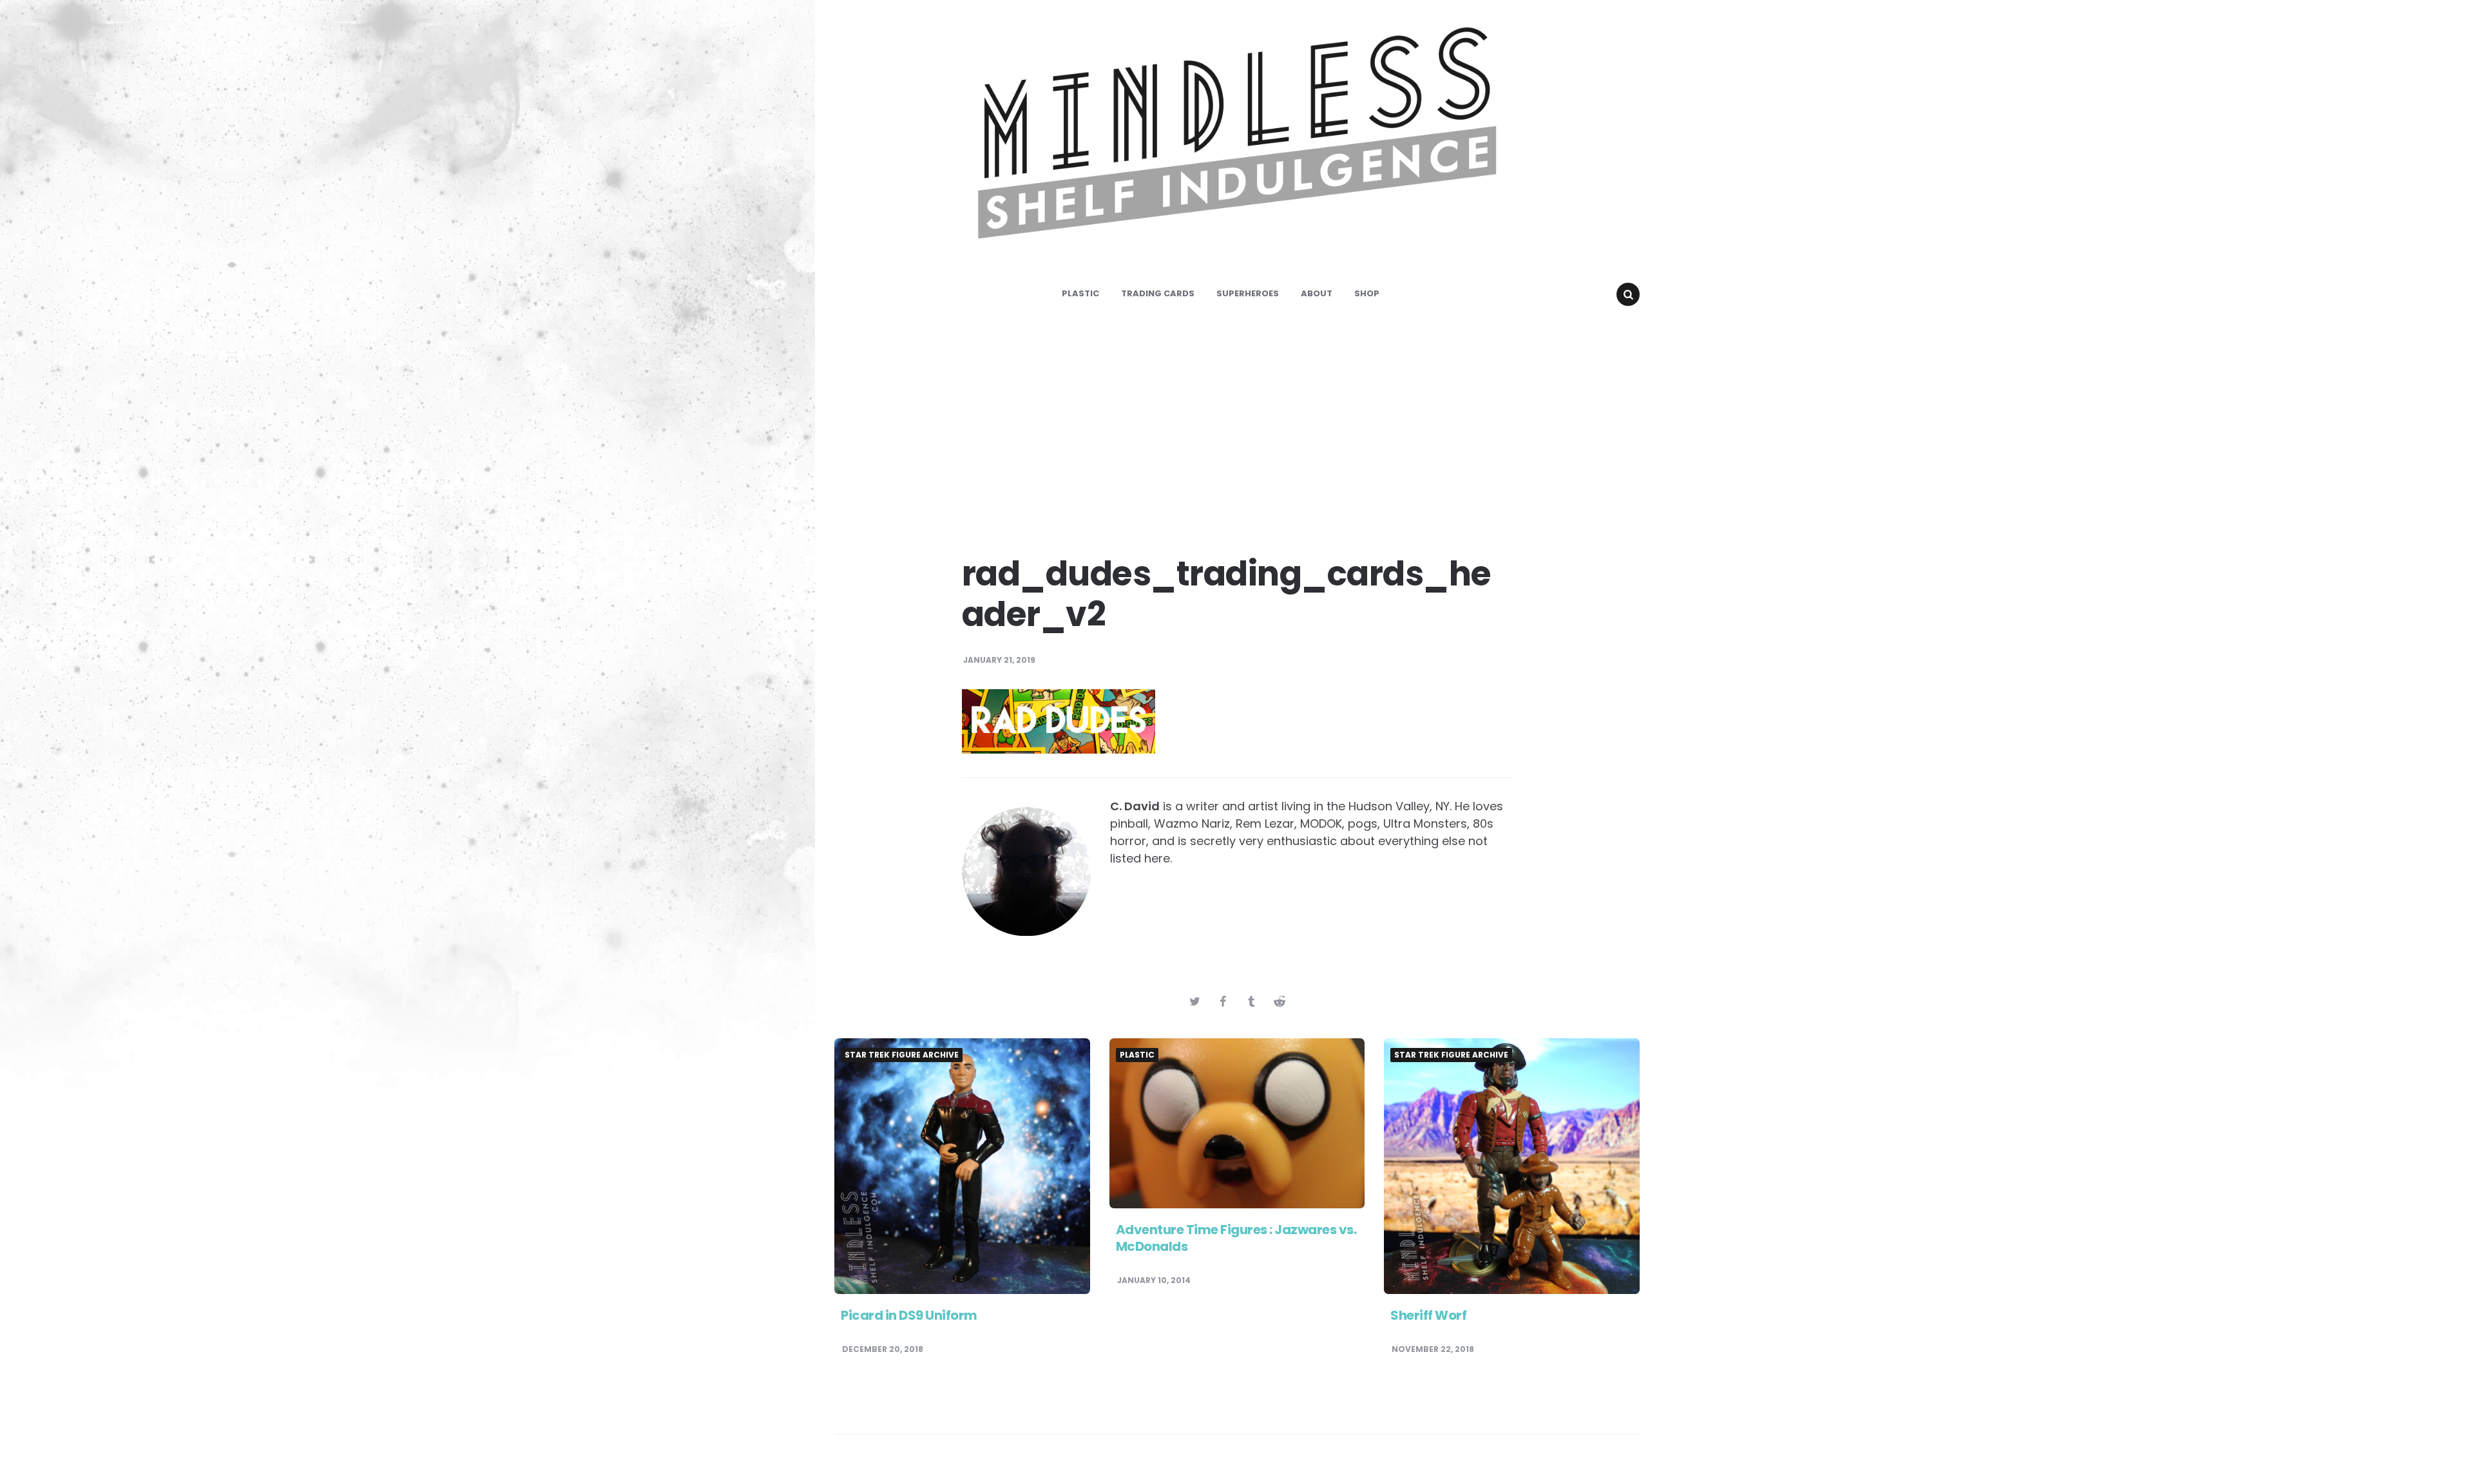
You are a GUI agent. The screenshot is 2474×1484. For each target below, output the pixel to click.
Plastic (1080, 293)
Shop (1367, 293)
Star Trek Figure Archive (902, 1055)
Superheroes (1248, 293)
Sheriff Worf (1428, 1315)
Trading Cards (1158, 293)
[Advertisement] (1237, 425)
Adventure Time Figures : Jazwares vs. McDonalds (1236, 1238)
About (1317, 293)
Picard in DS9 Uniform (909, 1315)
